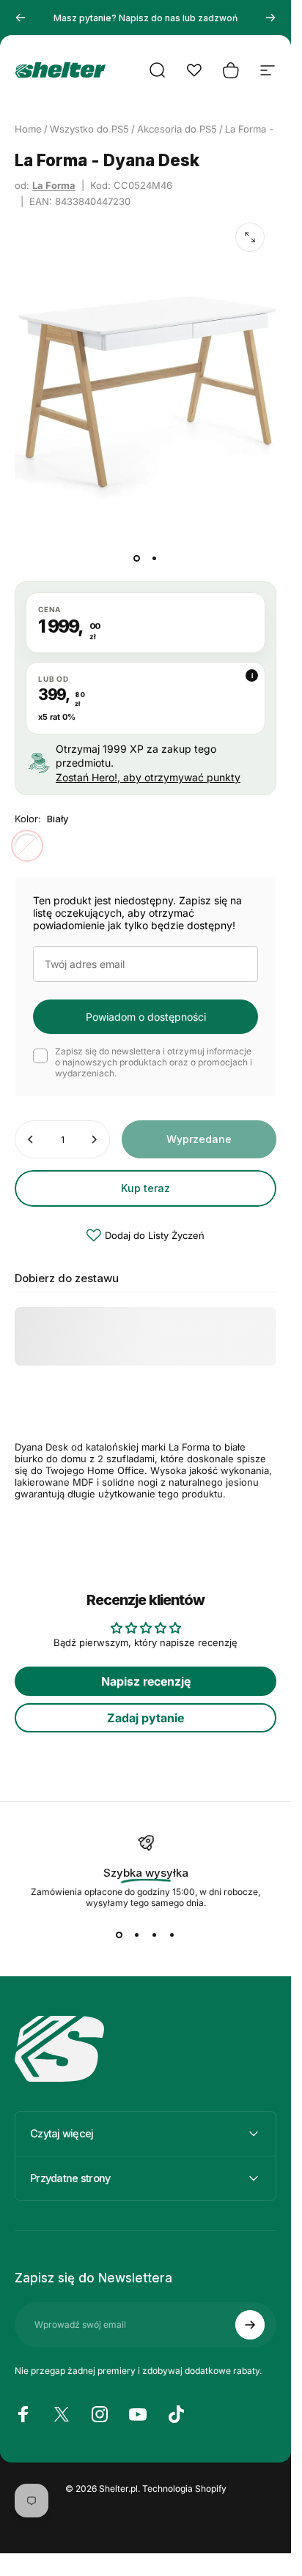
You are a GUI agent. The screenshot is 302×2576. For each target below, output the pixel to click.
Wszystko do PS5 (89, 129)
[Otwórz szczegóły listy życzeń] (194, 70)
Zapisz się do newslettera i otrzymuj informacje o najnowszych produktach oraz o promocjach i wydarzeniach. (154, 1062)
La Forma (54, 185)
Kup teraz (146, 1188)
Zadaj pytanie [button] (146, 1718)
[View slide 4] (172, 1935)
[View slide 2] (137, 1935)
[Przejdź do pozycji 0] (137, 558)
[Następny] (270, 18)
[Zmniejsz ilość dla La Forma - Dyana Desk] (31, 1139)
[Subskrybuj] (250, 2325)
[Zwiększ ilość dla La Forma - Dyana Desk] (94, 1139)
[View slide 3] (155, 1935)
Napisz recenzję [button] (146, 1681)
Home (28, 129)
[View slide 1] (119, 1935)
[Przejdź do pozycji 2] (155, 558)
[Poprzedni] (21, 18)
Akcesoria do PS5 (177, 129)
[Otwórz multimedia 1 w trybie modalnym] (250, 237)
